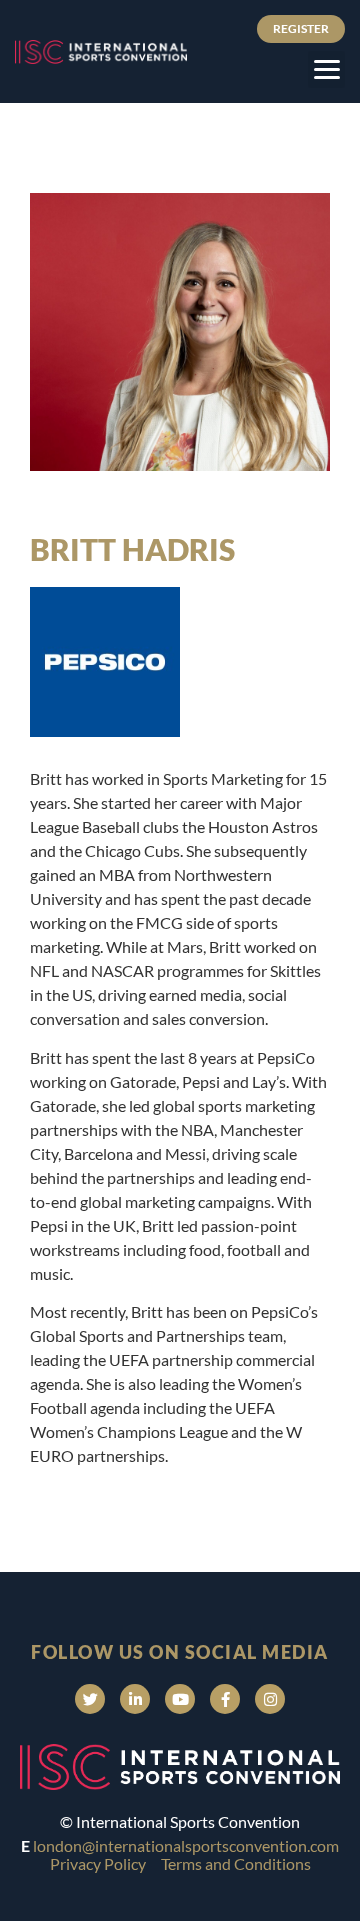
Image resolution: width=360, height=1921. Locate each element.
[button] (326, 69)
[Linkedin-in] (135, 1699)
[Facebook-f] (225, 1699)
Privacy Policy (98, 1863)
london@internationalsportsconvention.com (186, 1845)
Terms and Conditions (236, 1863)
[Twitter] (90, 1699)
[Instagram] (270, 1699)
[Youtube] (180, 1699)
